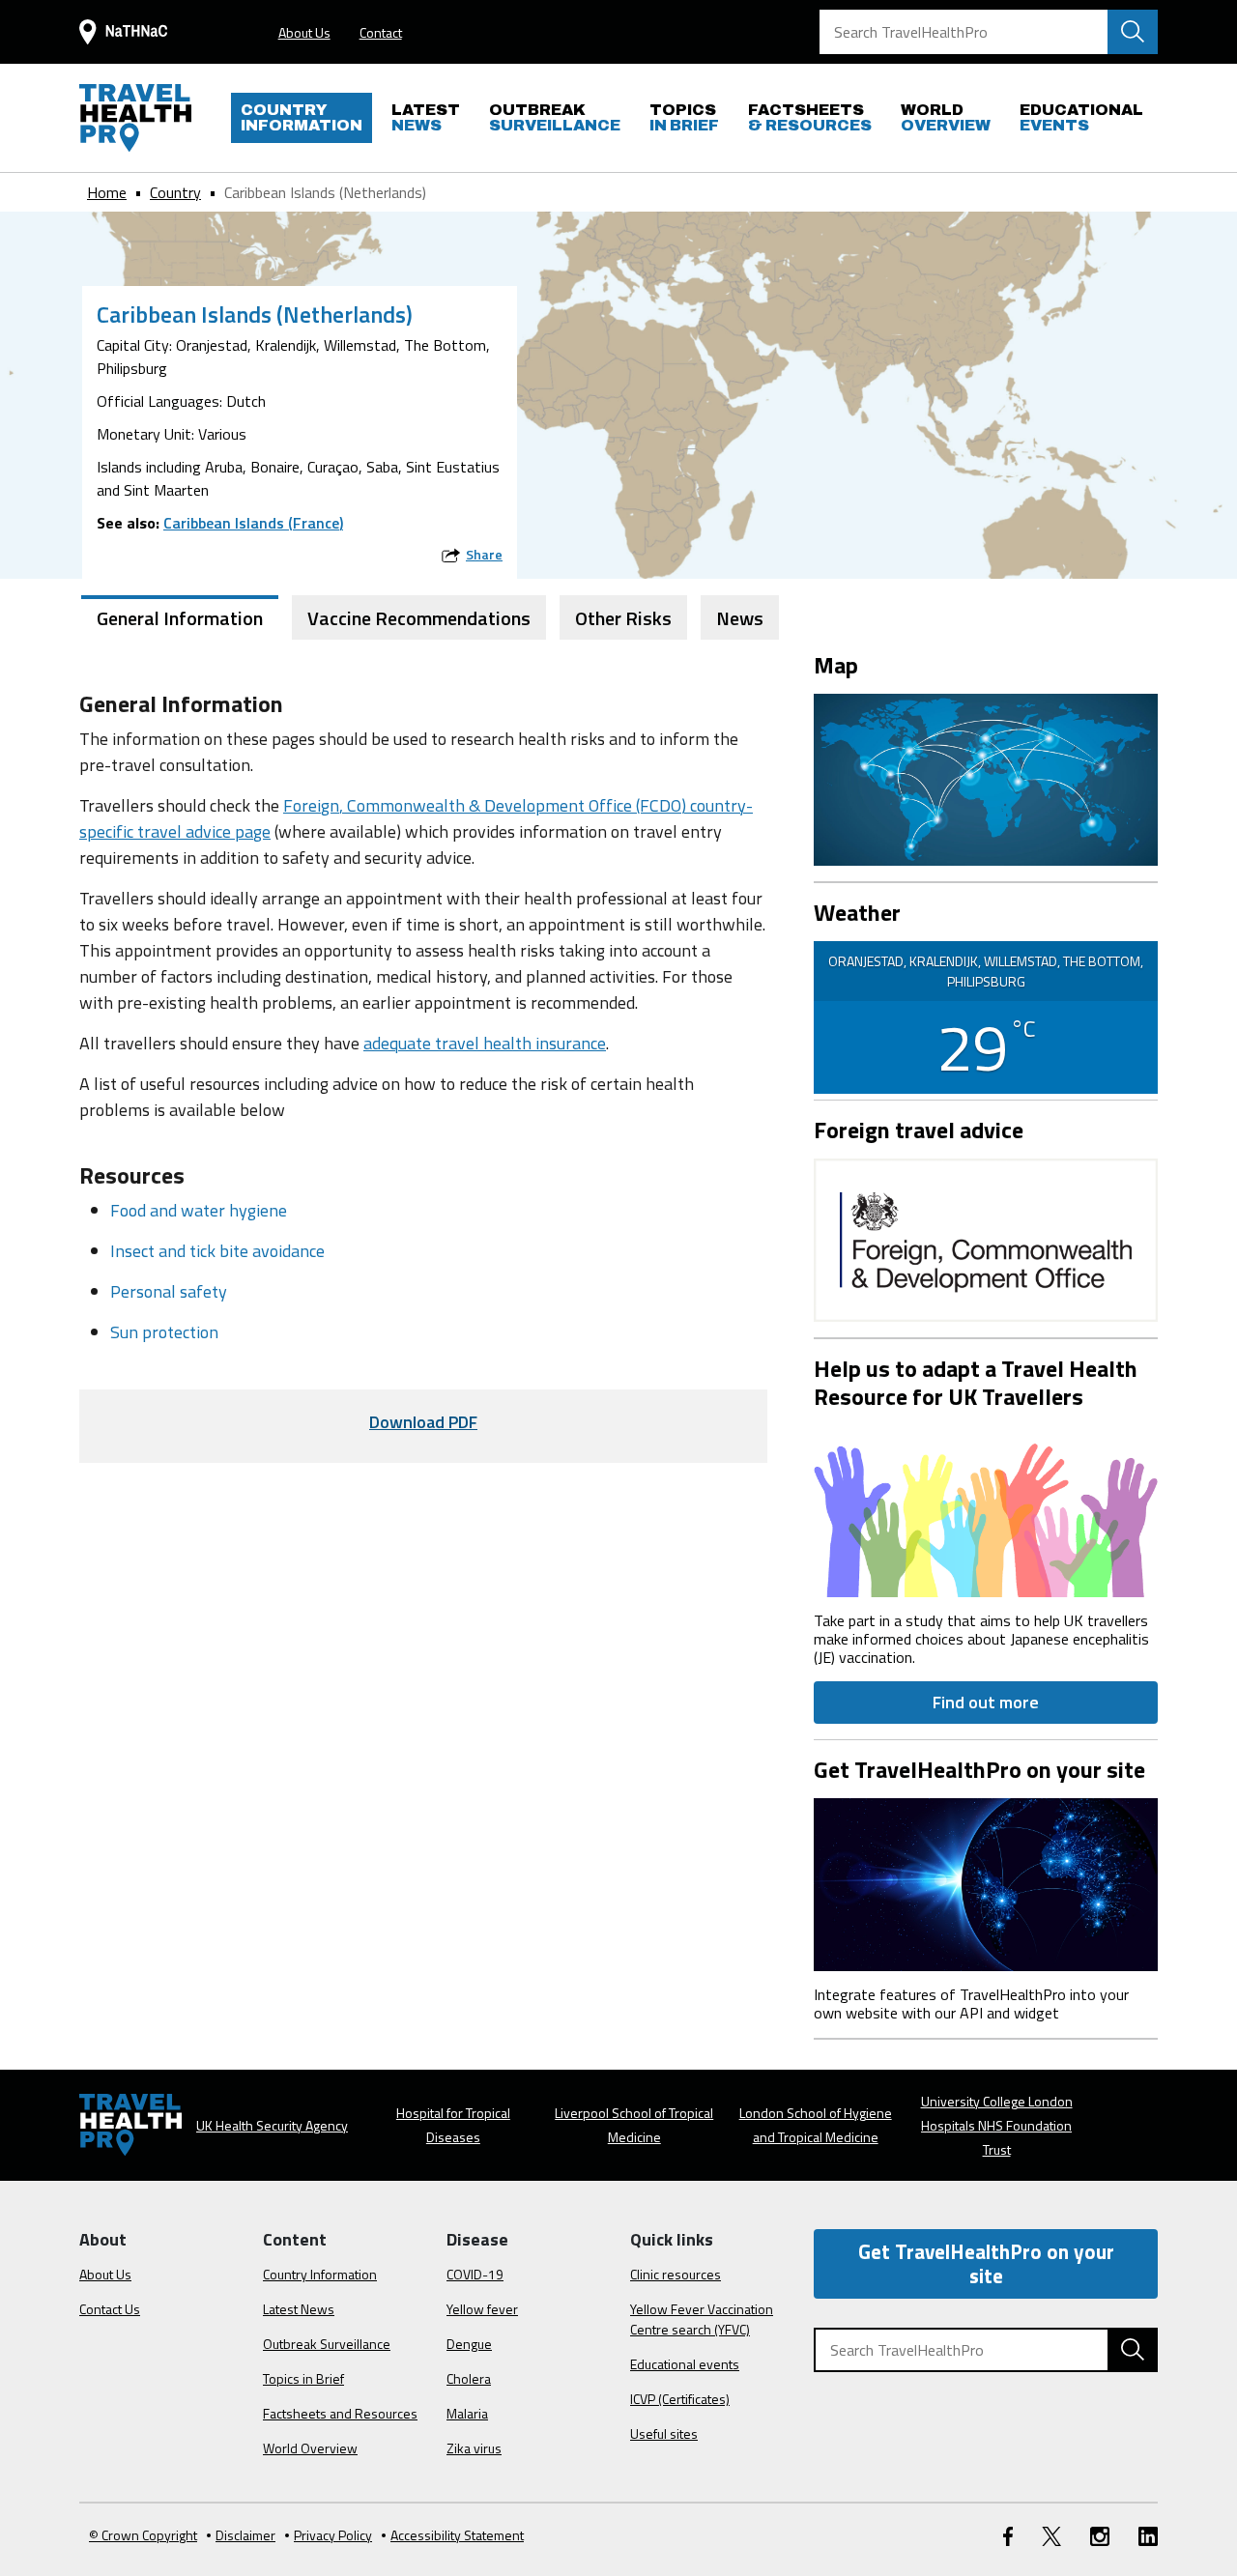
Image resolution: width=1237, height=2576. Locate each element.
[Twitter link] (1051, 2535)
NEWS (426, 117)
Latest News (299, 2309)
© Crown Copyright (143, 2535)
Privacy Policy (333, 2535)
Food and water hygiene (199, 1210)
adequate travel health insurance (485, 1043)
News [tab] (740, 618)
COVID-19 (475, 2274)
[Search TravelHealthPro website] (1133, 32)
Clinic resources (676, 2274)
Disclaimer (245, 2535)
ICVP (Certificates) (680, 2399)
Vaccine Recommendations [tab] (419, 618)
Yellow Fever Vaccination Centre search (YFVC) (702, 2319)
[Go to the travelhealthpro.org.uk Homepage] (135, 118)
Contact (381, 32)
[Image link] (986, 1509)
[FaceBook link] (1008, 2535)
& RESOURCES (810, 117)
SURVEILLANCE (555, 117)
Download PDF (423, 1422)
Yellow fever (482, 2309)
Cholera (469, 2378)
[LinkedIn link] (1148, 2535)
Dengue (469, 2344)
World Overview (310, 2448)
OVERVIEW (946, 117)
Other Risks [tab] (623, 618)
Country (175, 192)
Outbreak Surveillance (327, 2344)
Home (107, 192)
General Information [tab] (180, 618)
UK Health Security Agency (272, 2125)
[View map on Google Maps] (986, 777)
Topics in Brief (303, 2378)
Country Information (320, 2274)
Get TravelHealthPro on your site (986, 2263)
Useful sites (664, 2433)
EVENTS (1081, 117)
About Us (304, 32)
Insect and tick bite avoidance (217, 1251)
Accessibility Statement (457, 2535)
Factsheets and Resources (340, 2413)
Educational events (685, 2364)
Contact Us (110, 2309)
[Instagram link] (1100, 2535)
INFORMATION (302, 117)
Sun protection (164, 1332)
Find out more (986, 1702)
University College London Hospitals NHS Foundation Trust (997, 2125)
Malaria (467, 2413)
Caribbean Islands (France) (253, 523)
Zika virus (474, 2448)
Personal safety (169, 1291)
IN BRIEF (684, 117)
